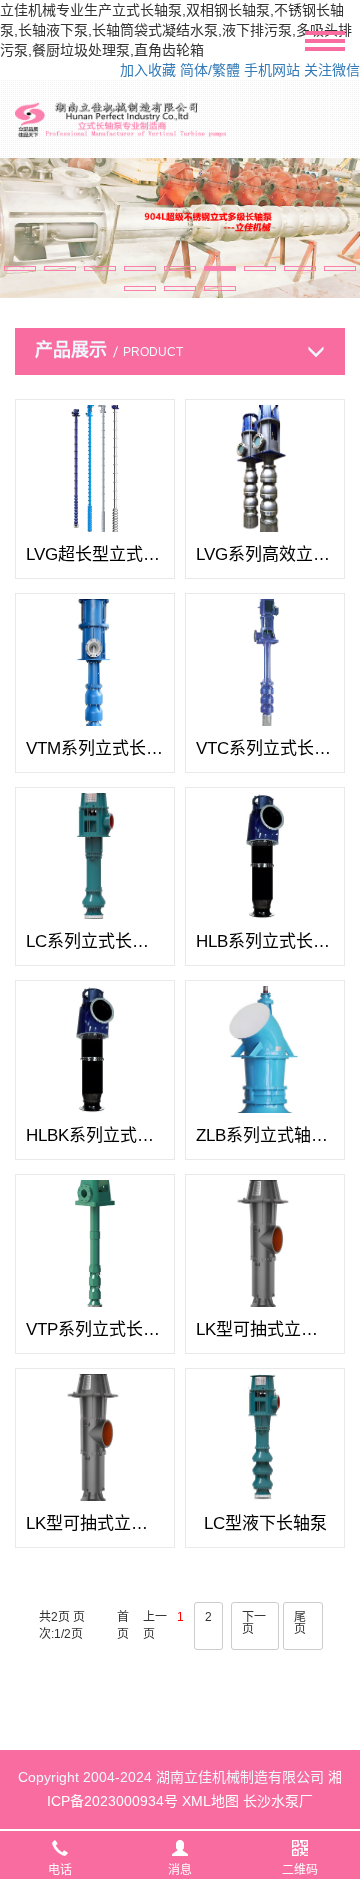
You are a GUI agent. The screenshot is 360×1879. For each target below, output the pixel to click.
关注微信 (332, 70)
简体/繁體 (210, 70)
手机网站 (272, 70)
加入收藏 (148, 70)
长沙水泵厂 (278, 1801)
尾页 (300, 1623)
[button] (20, 268)
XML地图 (210, 1801)
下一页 (254, 1623)
